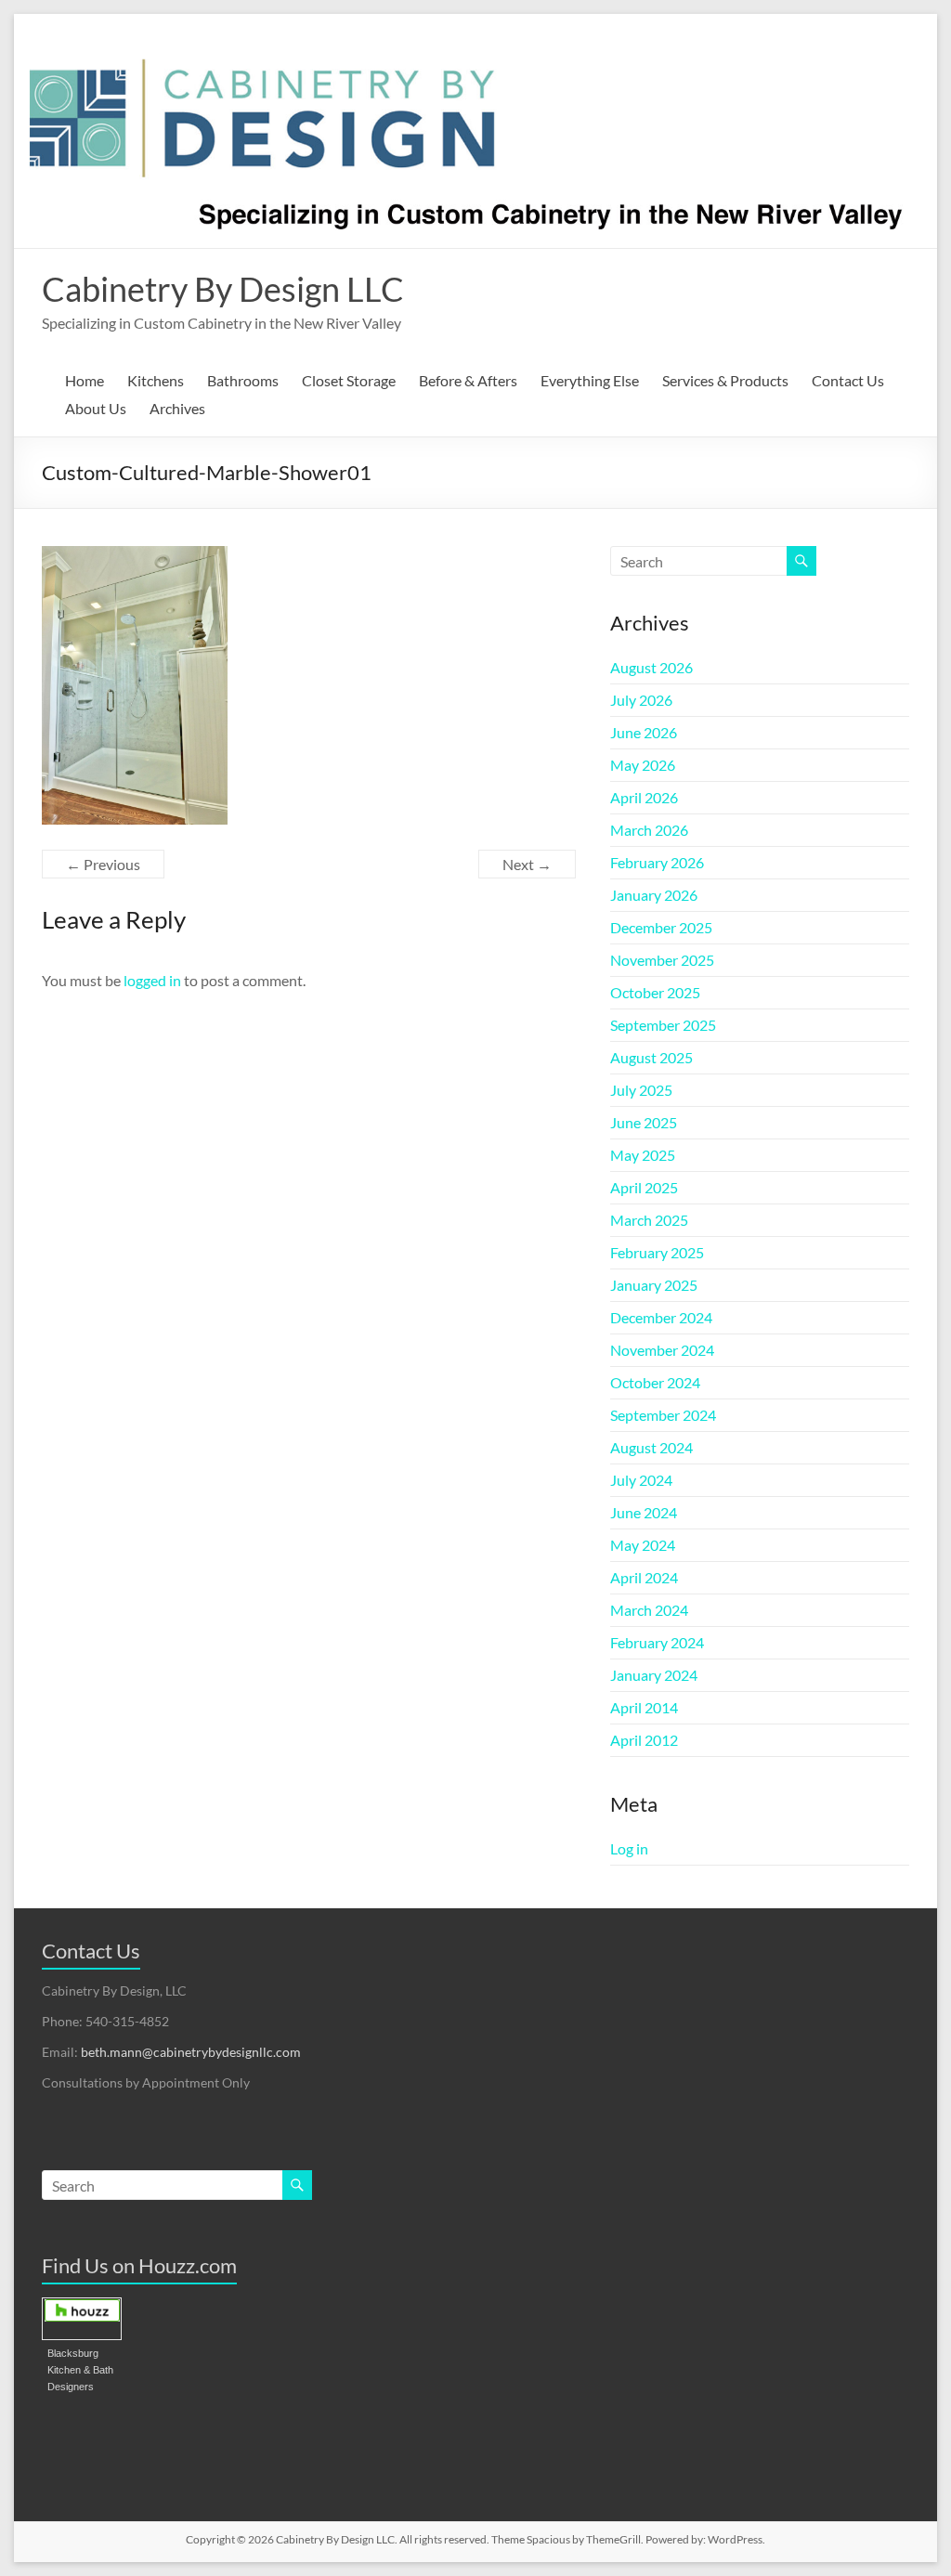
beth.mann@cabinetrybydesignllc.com (191, 2052)
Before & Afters (468, 380)
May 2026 (643, 765)
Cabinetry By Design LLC (223, 289)
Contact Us (848, 380)
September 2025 (663, 1025)
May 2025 (643, 1155)
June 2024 (644, 1512)
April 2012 (644, 1740)
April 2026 (644, 797)
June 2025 (644, 1122)
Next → (527, 864)
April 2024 (644, 1577)
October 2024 (655, 1382)
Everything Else (590, 380)
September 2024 (663, 1415)
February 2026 (657, 862)
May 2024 (643, 1545)
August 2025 (651, 1057)
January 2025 (654, 1285)
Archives (177, 408)
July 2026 (641, 700)
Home (85, 380)
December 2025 (661, 927)
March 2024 (649, 1610)
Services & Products (725, 380)
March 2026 (649, 830)
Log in (629, 1848)
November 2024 (662, 1350)
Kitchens (156, 380)
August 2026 (651, 667)
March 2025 (649, 1220)
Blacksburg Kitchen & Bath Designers (80, 2370)
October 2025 (655, 992)
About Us (96, 408)
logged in (152, 980)
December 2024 (661, 1317)
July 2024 (641, 1480)
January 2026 (654, 895)
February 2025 (657, 1252)
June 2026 (644, 732)
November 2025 (662, 960)
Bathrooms (243, 380)
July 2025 (641, 1090)
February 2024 (657, 1642)
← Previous (103, 864)
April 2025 (644, 1187)
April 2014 (644, 1707)
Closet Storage (349, 380)
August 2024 (651, 1447)
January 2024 (654, 1675)
